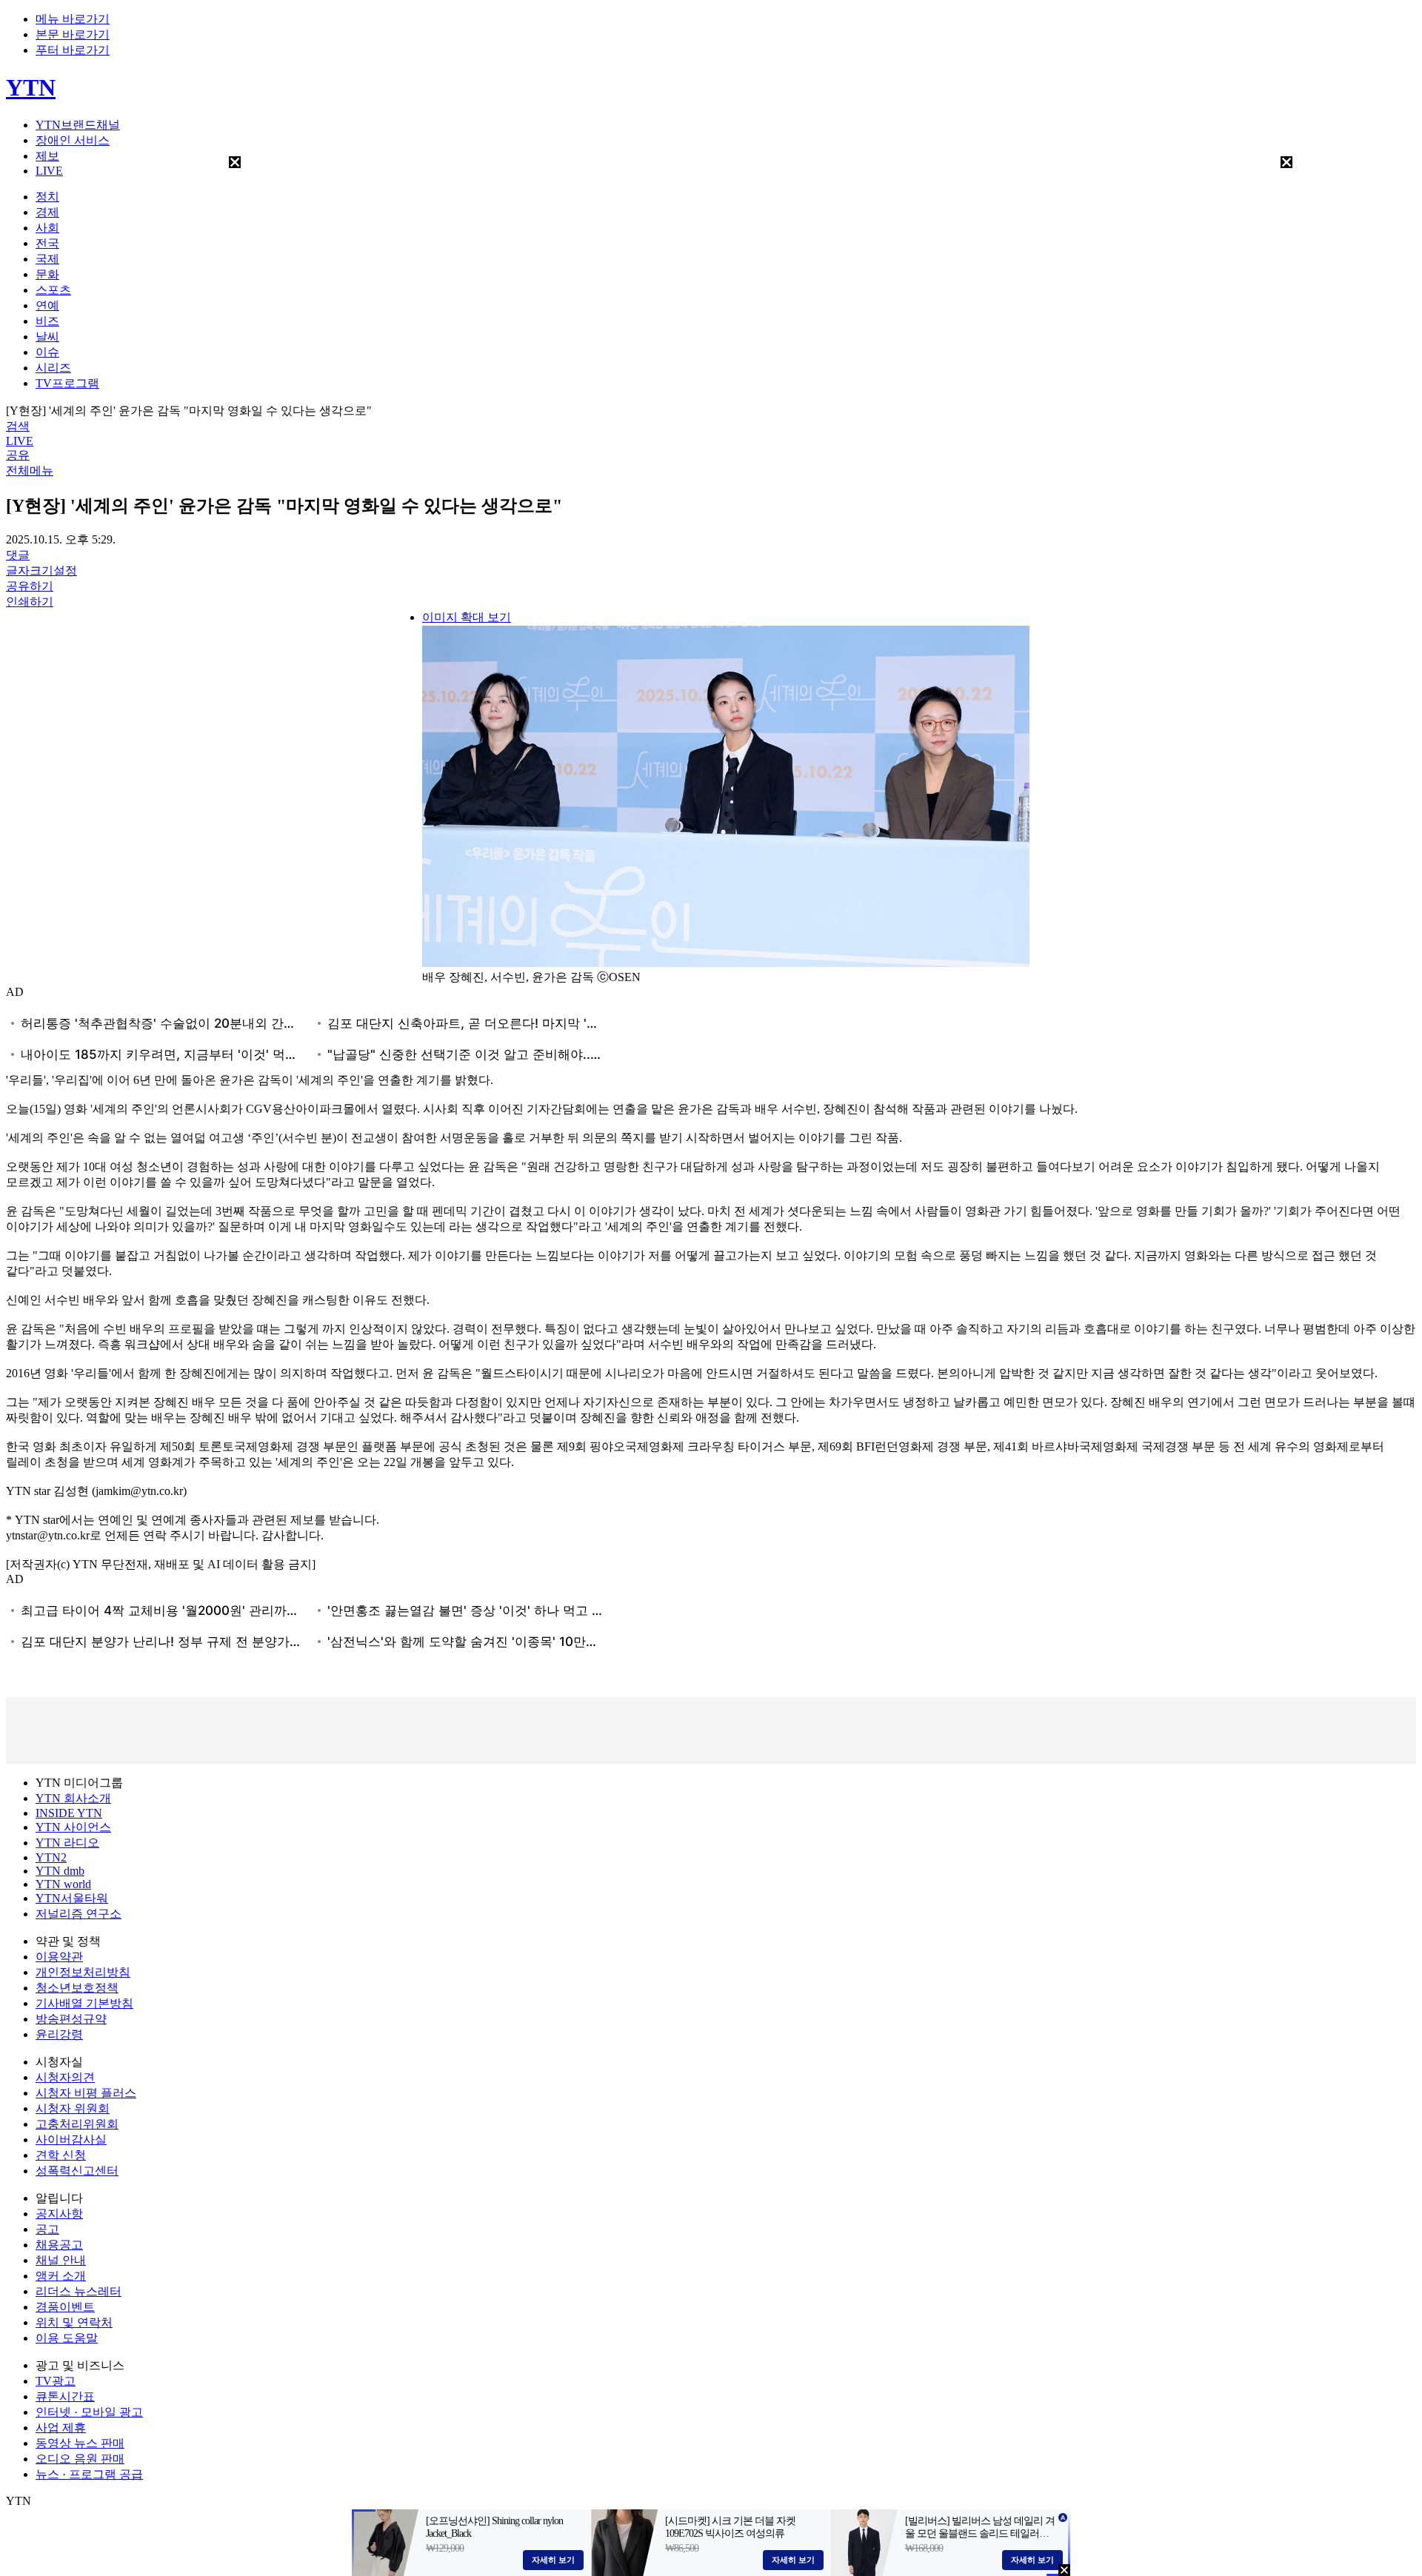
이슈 (47, 352)
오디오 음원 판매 (80, 2459)
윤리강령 (59, 2034)
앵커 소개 (61, 2276)
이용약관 (59, 1957)
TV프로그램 (67, 383)
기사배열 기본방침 (84, 2003)
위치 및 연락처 (74, 2322)
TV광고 (56, 2381)
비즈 (47, 321)
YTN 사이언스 (73, 1827)
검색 (18, 426)
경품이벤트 (65, 2307)
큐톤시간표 (65, 2396)
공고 (47, 2229)
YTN (31, 87)
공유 (18, 455)
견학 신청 (61, 2155)
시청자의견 (65, 2077)
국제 (47, 259)
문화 (47, 274)
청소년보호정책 (77, 1988)
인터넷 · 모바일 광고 (89, 2412)
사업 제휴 (61, 2428)
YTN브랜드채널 (78, 125)
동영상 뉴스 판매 (80, 2443)
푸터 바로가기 (73, 50)
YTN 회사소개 (73, 1798)
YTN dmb (60, 1871)
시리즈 (53, 368)
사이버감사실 (71, 2140)
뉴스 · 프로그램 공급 (89, 2474)
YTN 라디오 (67, 1843)
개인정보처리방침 (83, 1972)
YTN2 (51, 1857)
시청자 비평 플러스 (86, 2093)
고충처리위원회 (77, 2124)
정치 (47, 197)
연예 (47, 305)
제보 (47, 156)
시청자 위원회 (73, 2108)
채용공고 (59, 2245)
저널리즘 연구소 (79, 1914)
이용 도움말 (67, 2338)
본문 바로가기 (73, 34)
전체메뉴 (30, 471)
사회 (47, 228)
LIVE (49, 171)
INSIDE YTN (69, 1813)
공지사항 (59, 2214)
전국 (47, 243)
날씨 (47, 337)
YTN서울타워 (72, 1898)
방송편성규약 (71, 2019)
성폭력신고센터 (77, 2171)
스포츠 (53, 290)
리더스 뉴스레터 (79, 2291)
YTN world (63, 1884)
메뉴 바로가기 (73, 19)
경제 (47, 212)
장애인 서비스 (73, 140)
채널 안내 (61, 2260)
